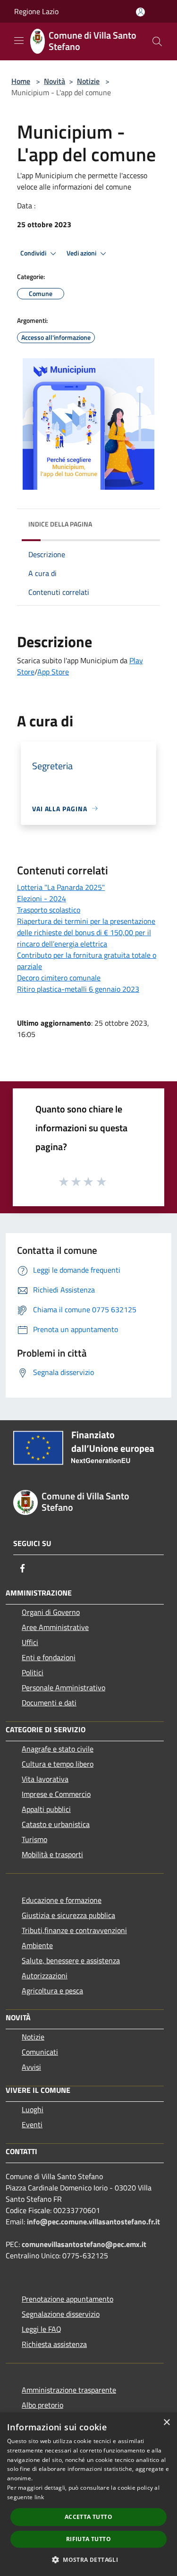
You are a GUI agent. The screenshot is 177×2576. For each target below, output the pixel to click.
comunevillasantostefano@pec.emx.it (84, 2244)
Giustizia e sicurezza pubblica (68, 1915)
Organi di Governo (51, 1612)
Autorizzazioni (45, 1975)
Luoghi (33, 2109)
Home (21, 81)
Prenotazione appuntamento (67, 2299)
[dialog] (88, 2494)
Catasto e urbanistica (56, 1824)
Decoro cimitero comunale (59, 978)
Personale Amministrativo (63, 1687)
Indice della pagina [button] (60, 524)
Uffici (30, 1642)
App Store (53, 672)
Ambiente (37, 1945)
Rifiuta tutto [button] (88, 2539)
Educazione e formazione (62, 1900)
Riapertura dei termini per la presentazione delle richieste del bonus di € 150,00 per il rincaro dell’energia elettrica (86, 932)
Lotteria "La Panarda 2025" (61, 887)
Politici (33, 1672)
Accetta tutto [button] (88, 2517)
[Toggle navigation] (19, 41)
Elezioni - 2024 (42, 898)
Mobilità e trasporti (52, 1854)
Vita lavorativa (45, 1779)
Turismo (34, 1839)
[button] (88, 2560)
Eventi (32, 2124)
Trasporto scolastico (49, 910)
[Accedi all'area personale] (140, 12)
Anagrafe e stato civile (58, 1749)
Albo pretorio (42, 2405)
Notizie (88, 81)
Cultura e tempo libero (58, 1764)
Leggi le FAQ (42, 2329)
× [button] (166, 2423)
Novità (55, 81)
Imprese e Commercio (56, 1794)
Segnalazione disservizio (61, 2314)
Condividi (34, 253)
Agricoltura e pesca (52, 1991)
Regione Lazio (36, 11)
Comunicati (40, 2052)
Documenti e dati (49, 1703)
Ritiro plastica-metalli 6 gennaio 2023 (78, 989)
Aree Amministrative (55, 1627)
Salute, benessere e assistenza (71, 1960)
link (39, 2497)
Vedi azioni (82, 253)
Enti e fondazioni (49, 1657)
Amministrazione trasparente (69, 2390)
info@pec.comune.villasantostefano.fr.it (93, 2222)
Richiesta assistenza (54, 2344)
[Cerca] (157, 41)
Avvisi (31, 2067)
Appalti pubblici (46, 1809)
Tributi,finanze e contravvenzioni (74, 1930)
